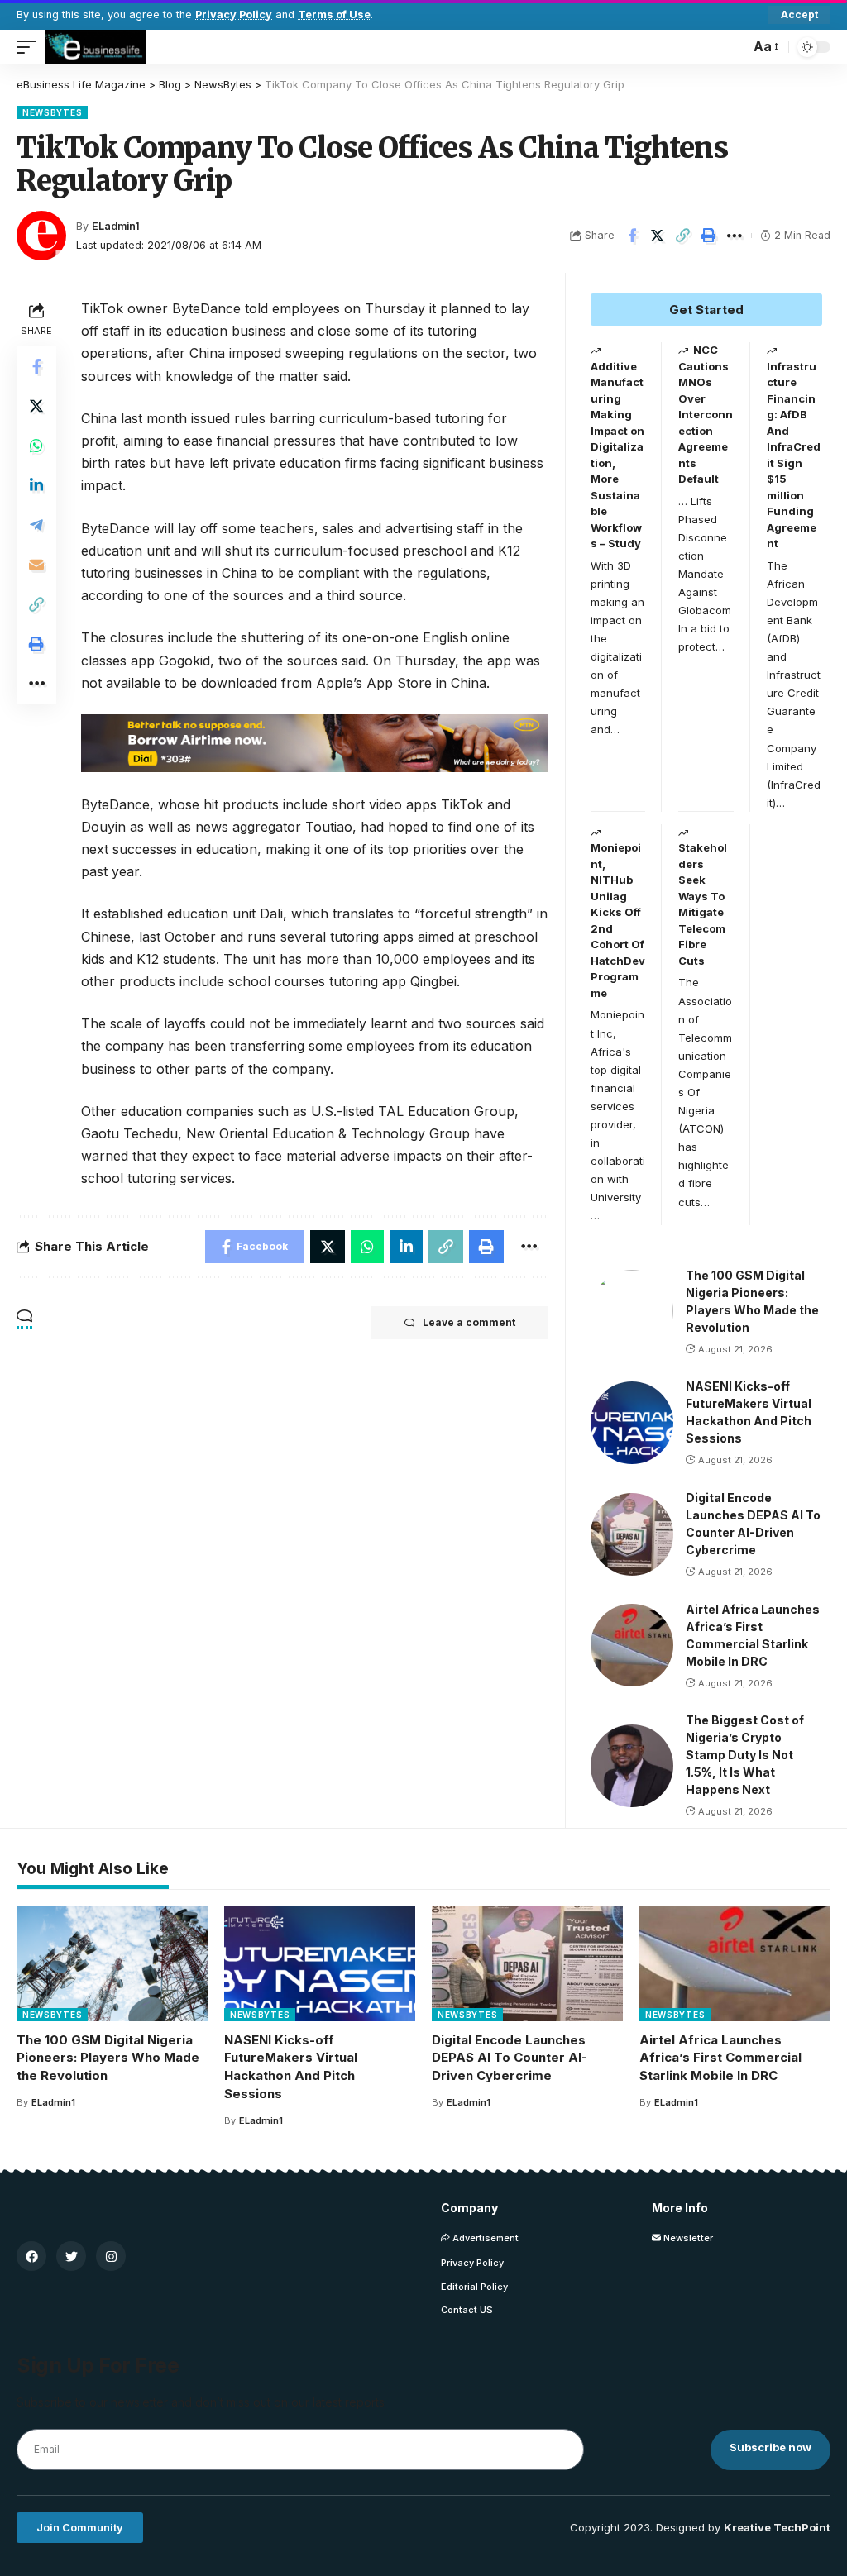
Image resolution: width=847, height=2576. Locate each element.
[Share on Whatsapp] (36, 446)
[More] (735, 236)
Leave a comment (469, 1322)
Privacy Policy (234, 14)
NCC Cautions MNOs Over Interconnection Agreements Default (706, 414)
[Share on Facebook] (632, 236)
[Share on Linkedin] (36, 485)
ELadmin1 (116, 226)
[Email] (36, 565)
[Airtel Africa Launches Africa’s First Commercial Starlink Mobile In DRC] (632, 1645)
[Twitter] (71, 2256)
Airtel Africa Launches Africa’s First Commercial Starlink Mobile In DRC (720, 2058)
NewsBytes (52, 112)
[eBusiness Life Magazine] (95, 47)
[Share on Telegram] (36, 525)
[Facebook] (31, 2256)
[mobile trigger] (31, 47)
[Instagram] (111, 2256)
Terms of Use (334, 14)
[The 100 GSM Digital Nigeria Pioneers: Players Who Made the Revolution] (632, 1311)
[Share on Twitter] (658, 236)
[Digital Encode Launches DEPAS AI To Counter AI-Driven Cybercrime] (632, 1534)
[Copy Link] (683, 236)
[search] (733, 47)
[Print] (709, 236)
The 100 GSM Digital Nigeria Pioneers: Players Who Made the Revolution (108, 2058)
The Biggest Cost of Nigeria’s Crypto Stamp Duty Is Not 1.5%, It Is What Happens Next (745, 1755)
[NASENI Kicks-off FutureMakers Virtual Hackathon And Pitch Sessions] (632, 1423)
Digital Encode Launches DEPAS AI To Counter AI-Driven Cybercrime (510, 2058)
